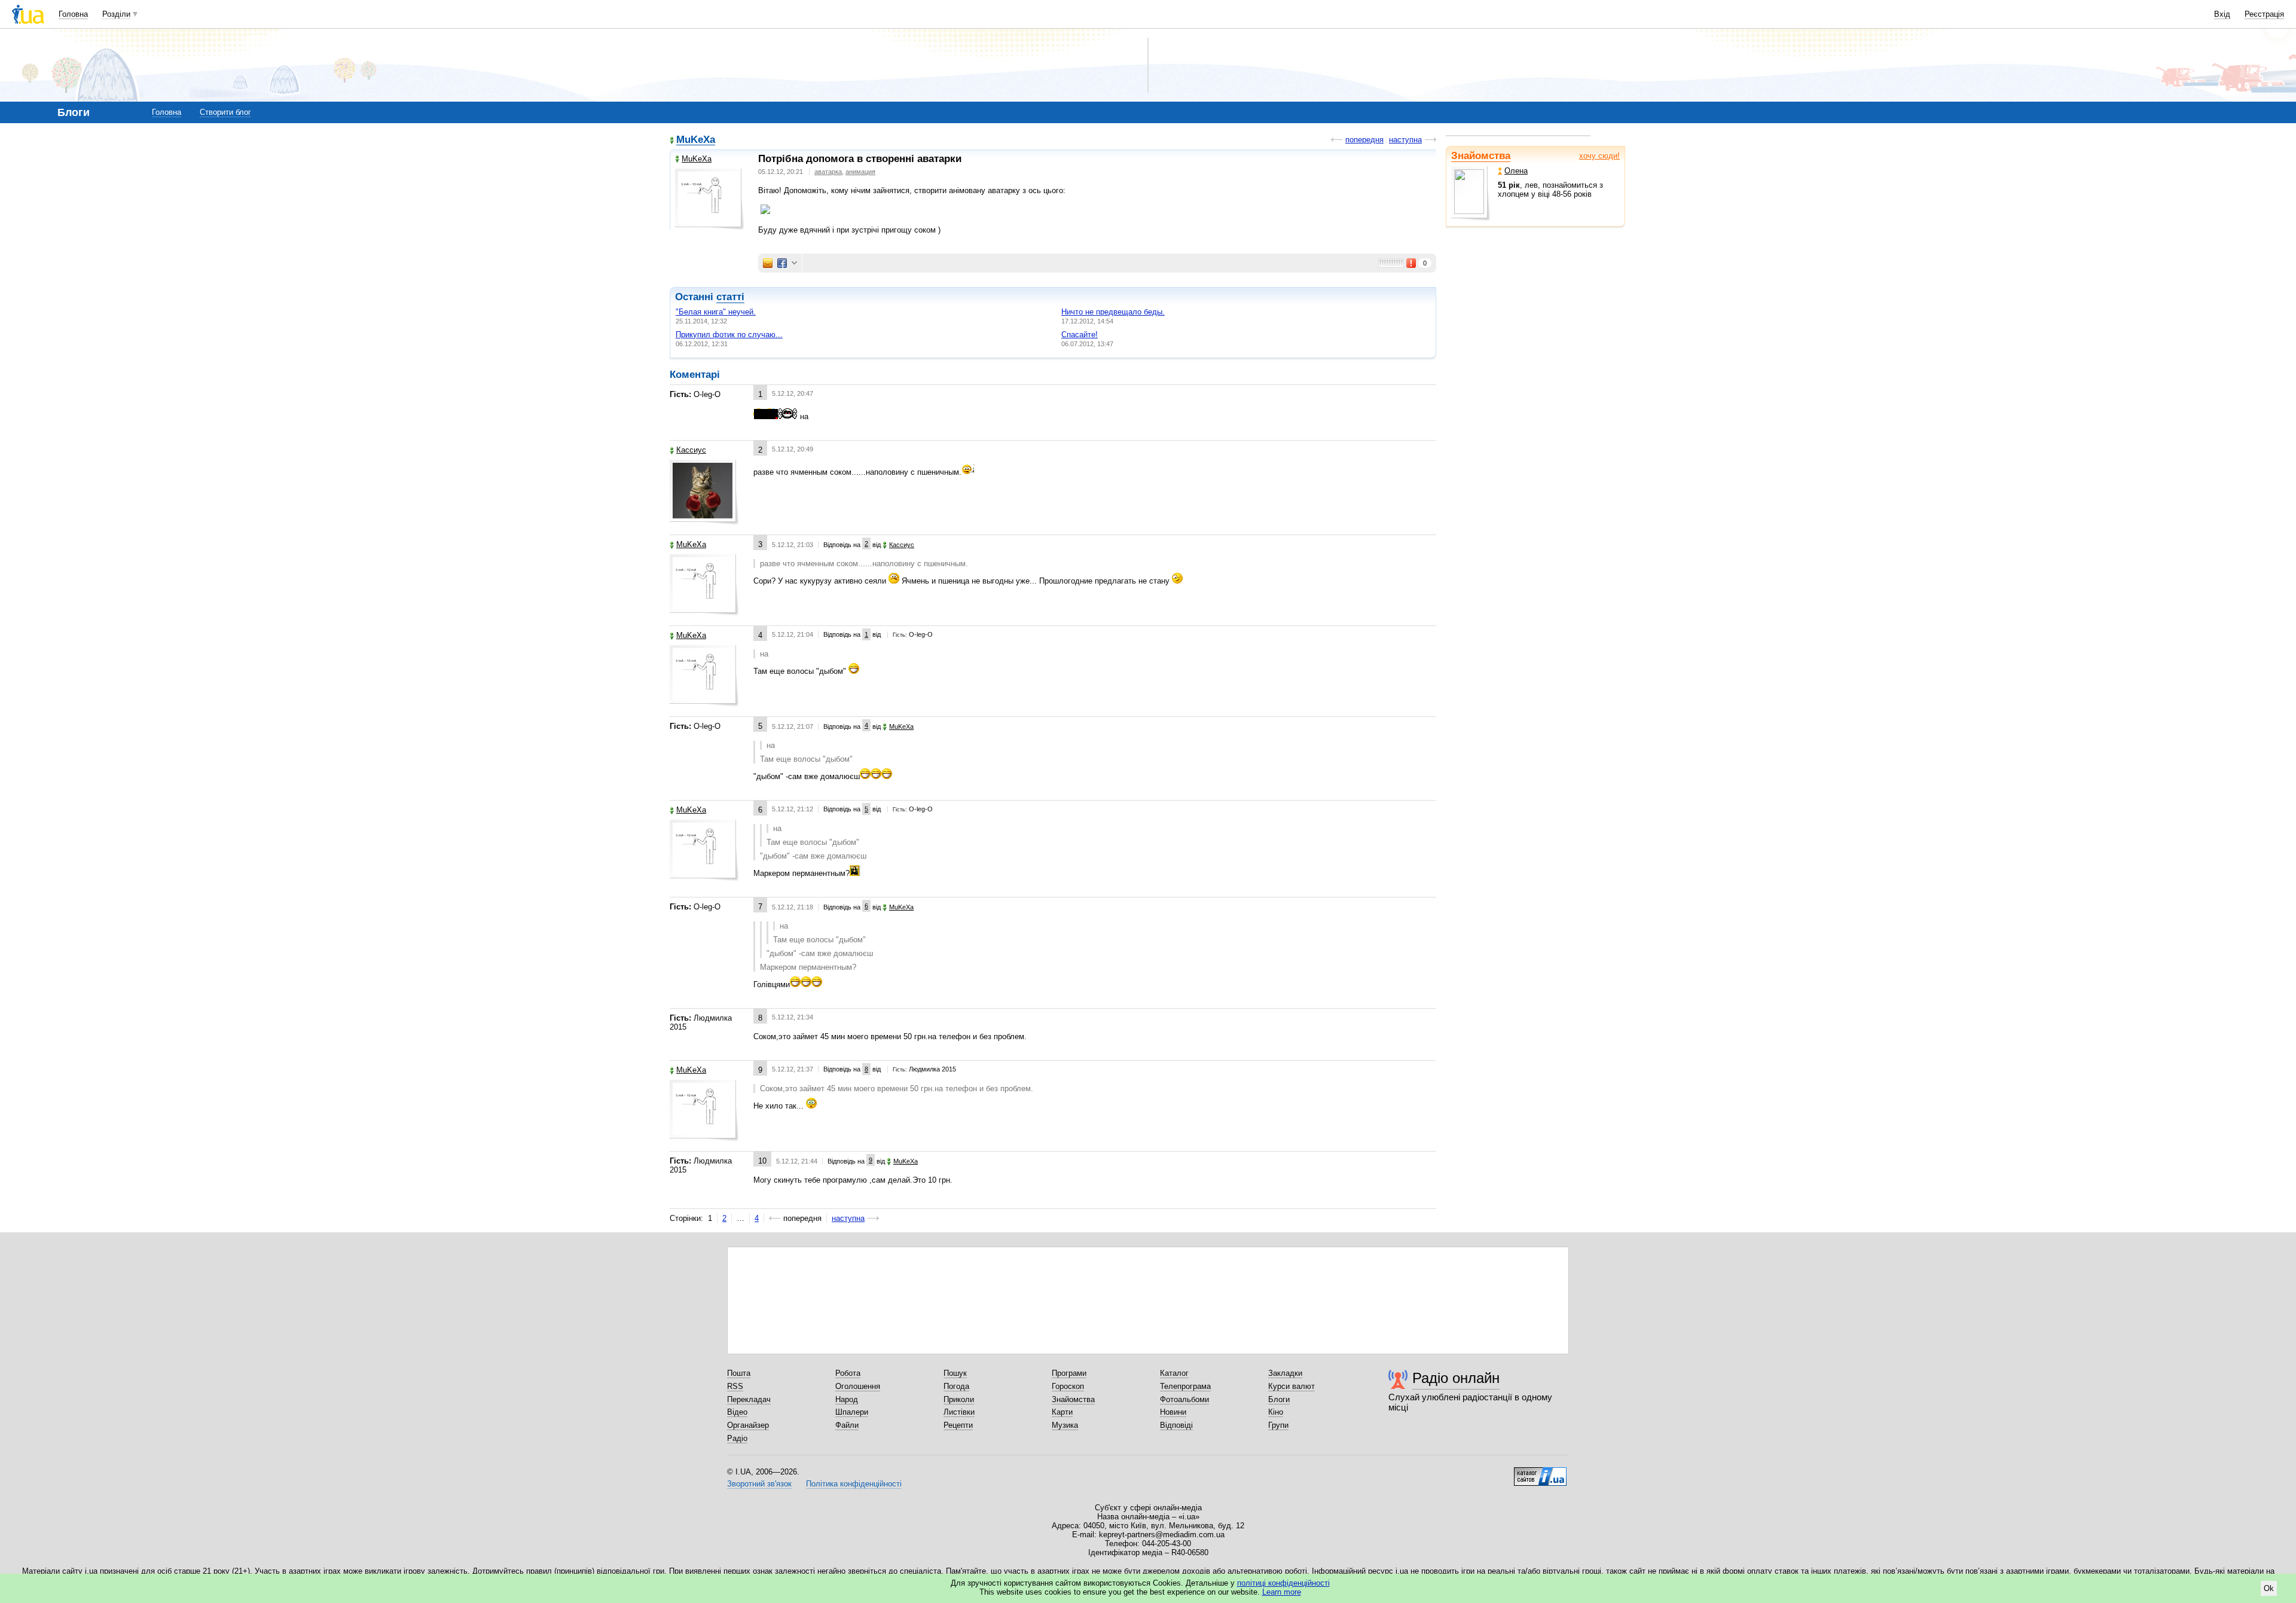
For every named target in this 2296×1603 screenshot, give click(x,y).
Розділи (116, 14)
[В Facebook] (782, 263)
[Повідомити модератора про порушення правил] (1412, 263)
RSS (735, 1386)
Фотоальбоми (1184, 1399)
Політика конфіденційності (854, 1484)
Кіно (1276, 1412)
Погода (956, 1386)
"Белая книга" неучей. (716, 312)
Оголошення (858, 1386)
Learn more (1282, 1592)
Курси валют (1291, 1386)
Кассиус (691, 450)
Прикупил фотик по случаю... (729, 335)
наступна (1405, 140)
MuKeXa (696, 140)
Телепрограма (1185, 1386)
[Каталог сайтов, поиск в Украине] (1540, 1472)
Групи (1278, 1425)
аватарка (828, 172)
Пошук (955, 1373)
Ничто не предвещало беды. (1113, 312)
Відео (737, 1412)
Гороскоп (1068, 1386)
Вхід (2222, 14)
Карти (1062, 1412)
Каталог (1174, 1373)
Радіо (737, 1438)
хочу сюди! (1599, 156)
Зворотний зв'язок (759, 1484)
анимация (860, 172)
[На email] (768, 263)
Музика (1065, 1425)
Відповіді (1176, 1425)
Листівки (959, 1412)
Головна (73, 14)
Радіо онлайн (1456, 1378)
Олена (1516, 171)
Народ (847, 1399)
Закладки (1285, 1373)
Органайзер (748, 1425)
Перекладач (749, 1399)
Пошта (739, 1373)
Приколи (959, 1399)
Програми (1069, 1373)
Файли (847, 1425)
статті (730, 297)
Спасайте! (1080, 335)
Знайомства (1481, 156)
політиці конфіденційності (1283, 1583)
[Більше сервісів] (794, 263)
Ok (2269, 1588)
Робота (848, 1373)
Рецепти (958, 1425)
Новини (1173, 1412)
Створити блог (225, 112)
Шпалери (852, 1412)
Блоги (1279, 1399)
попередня (1364, 140)
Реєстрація (2264, 14)
